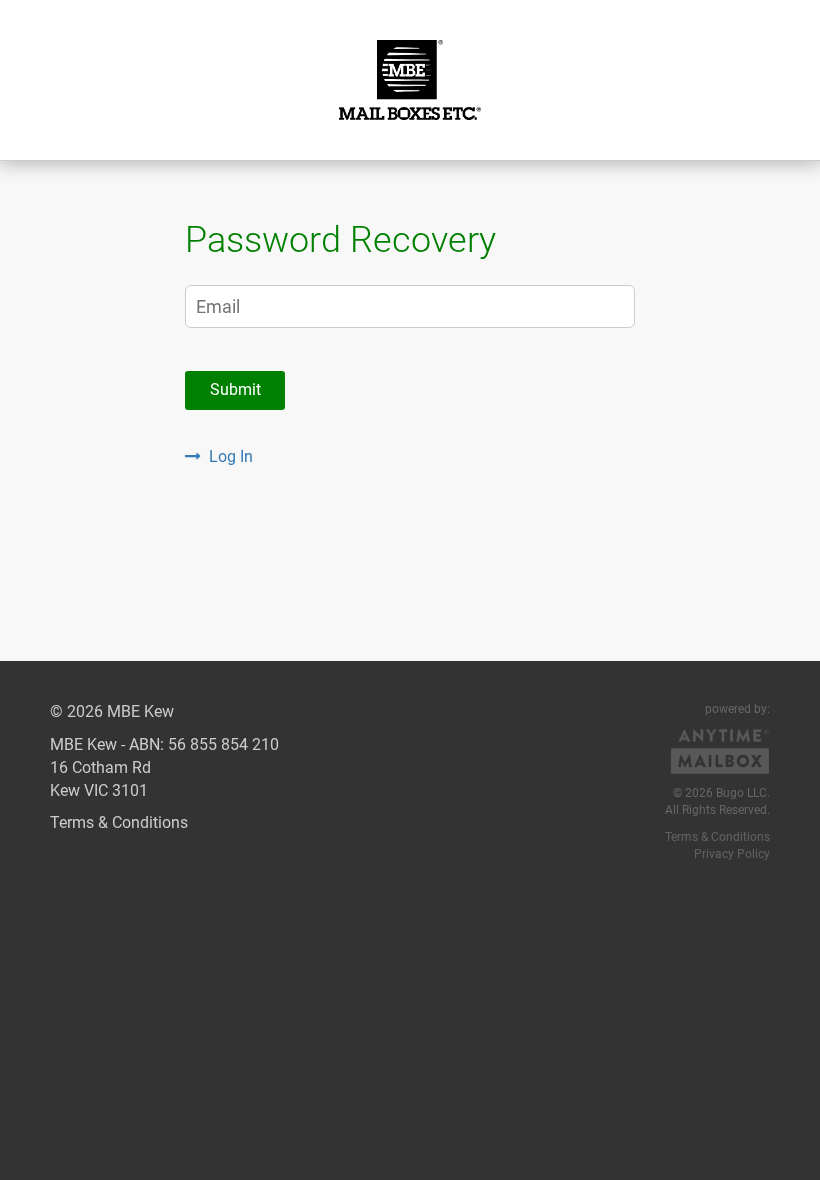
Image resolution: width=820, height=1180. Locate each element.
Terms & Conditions (119, 822)
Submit (235, 389)
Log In (231, 456)
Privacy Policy (732, 854)
